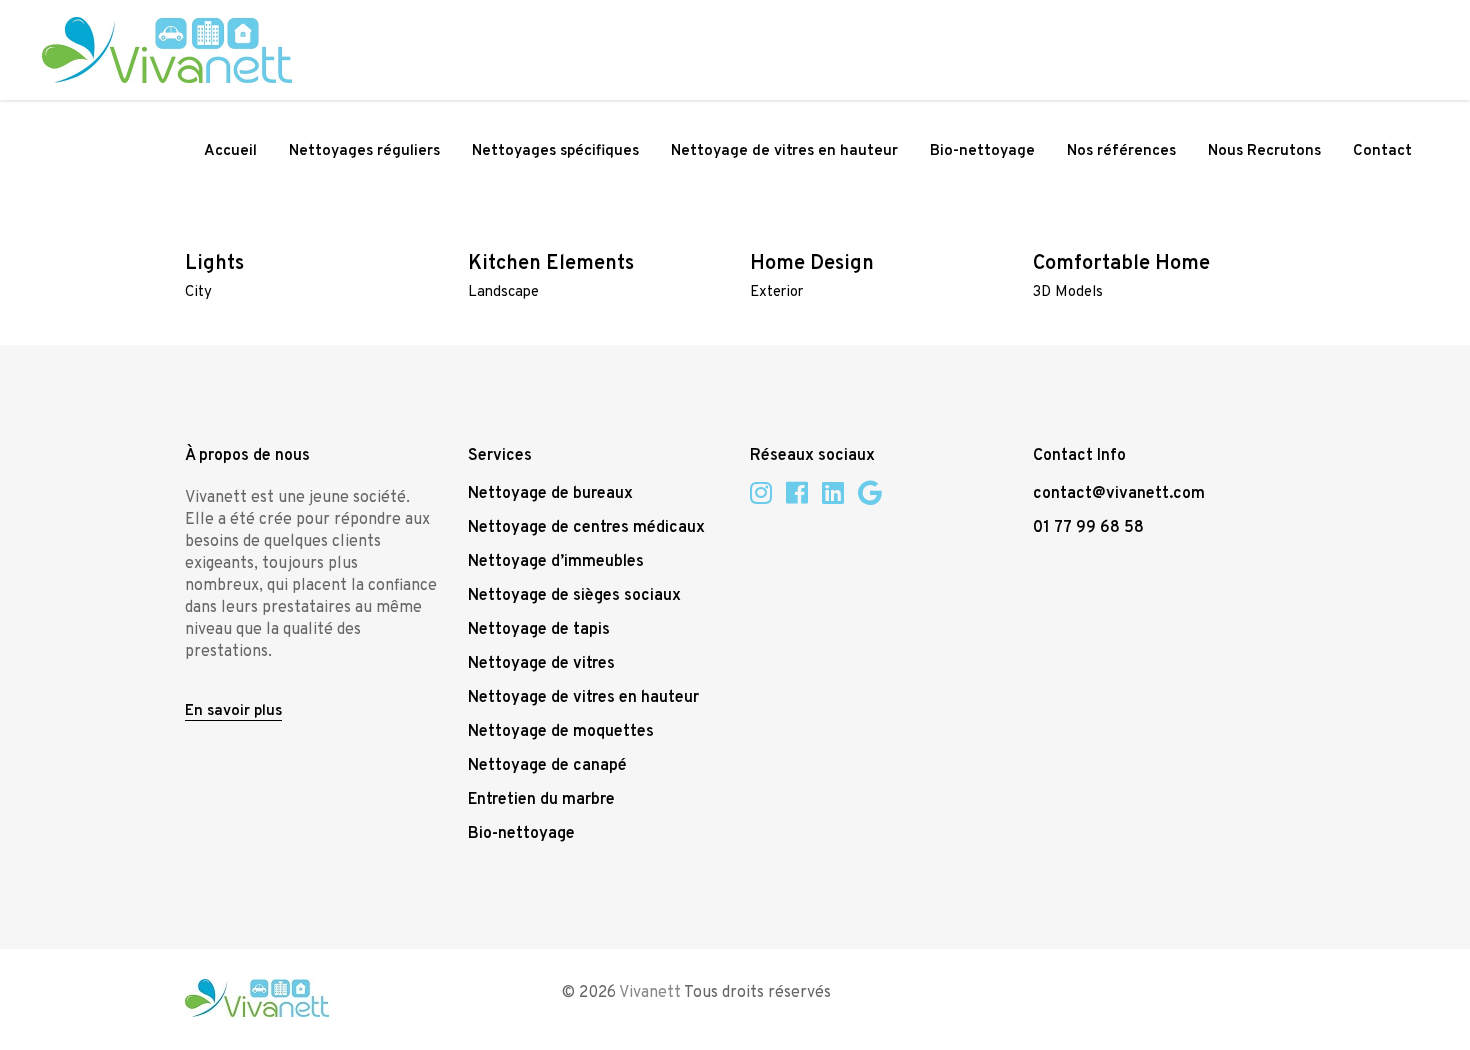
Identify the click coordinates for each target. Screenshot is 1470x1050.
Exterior (776, 292)
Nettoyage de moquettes (561, 732)
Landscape (503, 292)
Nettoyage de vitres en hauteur (583, 698)
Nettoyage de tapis (539, 630)
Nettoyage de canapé (547, 766)
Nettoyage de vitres (541, 664)
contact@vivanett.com (1119, 494)
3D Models (1068, 292)
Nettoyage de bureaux (550, 494)
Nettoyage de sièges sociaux (574, 596)
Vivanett (650, 993)
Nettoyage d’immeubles (556, 562)
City (198, 292)
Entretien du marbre (541, 800)
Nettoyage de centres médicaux (586, 528)
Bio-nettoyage (521, 834)
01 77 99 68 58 (1088, 528)
